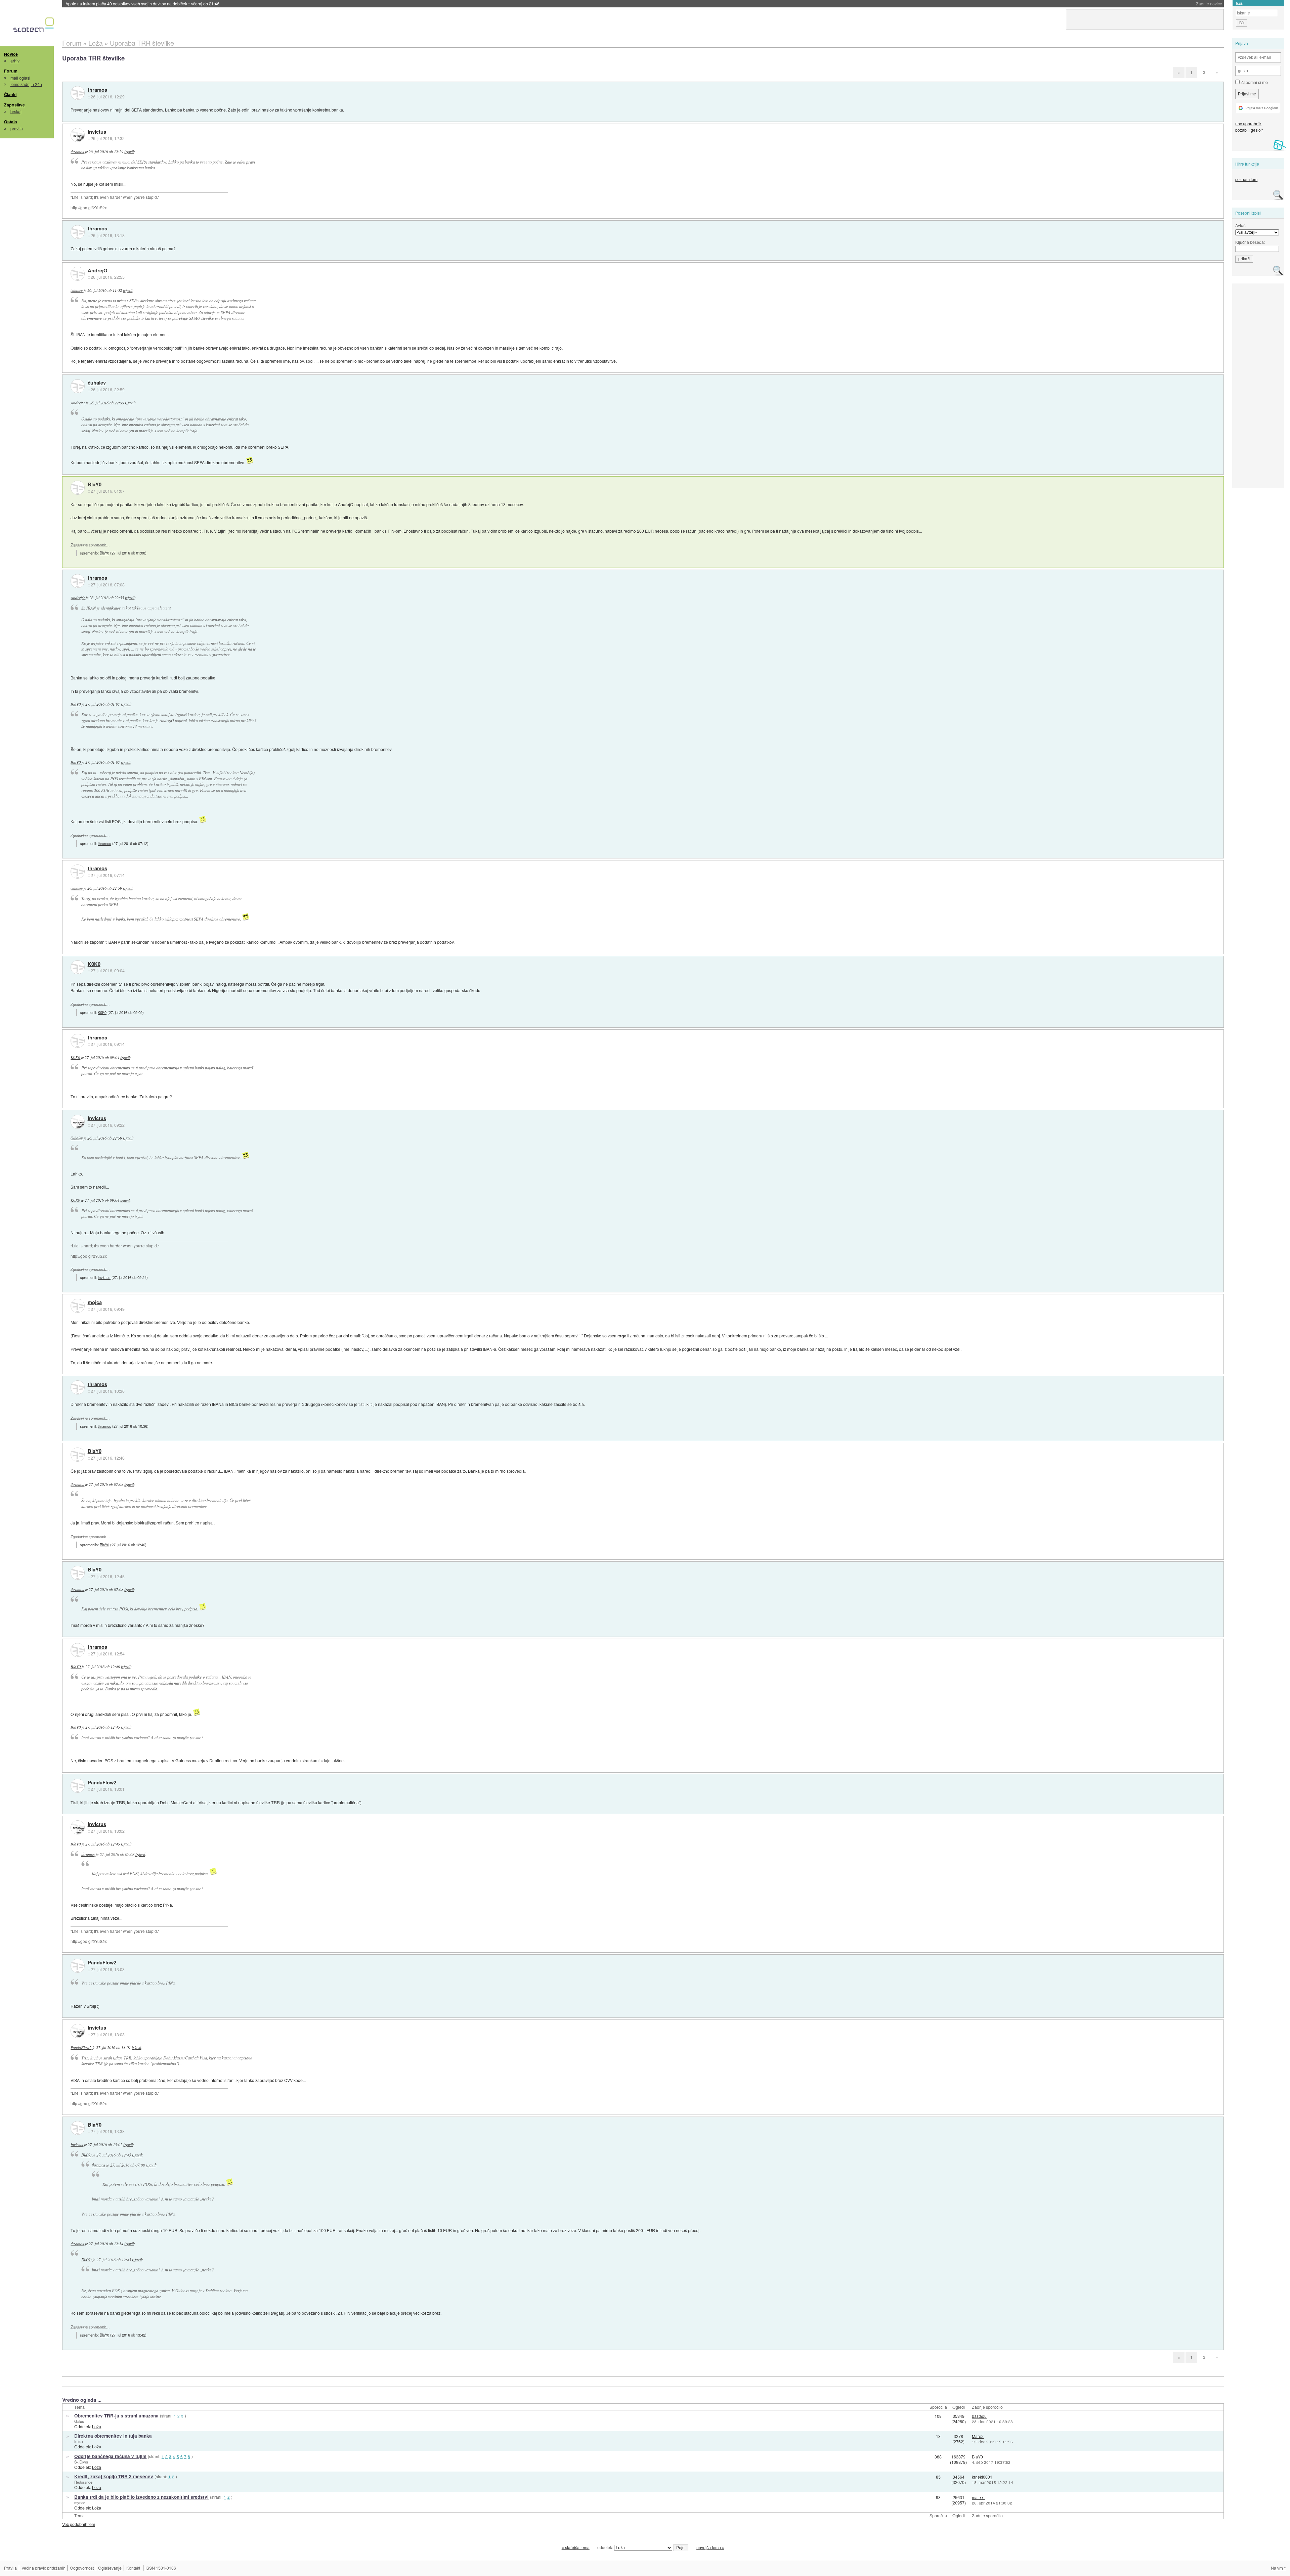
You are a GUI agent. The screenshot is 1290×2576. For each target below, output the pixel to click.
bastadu (979, 2416)
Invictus (97, 132)
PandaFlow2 (102, 1783)
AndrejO (97, 271)
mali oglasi (20, 78)
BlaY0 (95, 485)
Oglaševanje (110, 2568)
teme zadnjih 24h (26, 84)
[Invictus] (78, 135)
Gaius (79, 2421)
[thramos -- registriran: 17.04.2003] (78, 93)
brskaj (16, 111)
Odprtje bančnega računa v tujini (110, 2456)
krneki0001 (982, 2477)
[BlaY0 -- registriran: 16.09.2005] (78, 488)
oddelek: (606, 2547)
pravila (17, 128)
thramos (97, 90)
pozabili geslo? (1249, 130)
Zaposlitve (14, 105)
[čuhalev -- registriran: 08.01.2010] (78, 386)
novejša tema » (710, 2547)
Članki (10, 94)
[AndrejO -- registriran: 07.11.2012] (78, 274)
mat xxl (978, 2497)
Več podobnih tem (79, 2524)
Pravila (10, 2568)
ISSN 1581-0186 (161, 2568)
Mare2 (978, 2436)
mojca (95, 1302)
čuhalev (77, 290)
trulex (79, 2441)
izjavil (129, 151)
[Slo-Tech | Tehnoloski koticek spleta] (34, 27)
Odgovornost (82, 2568)
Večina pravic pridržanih (44, 2568)
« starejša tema (576, 2547)
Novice (11, 54)
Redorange (83, 2482)
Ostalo (11, 122)
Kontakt (133, 2568)
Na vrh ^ (1278, 2568)
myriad (80, 2502)
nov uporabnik (1248, 123)
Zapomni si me (1254, 82)
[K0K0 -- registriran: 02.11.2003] (78, 967)
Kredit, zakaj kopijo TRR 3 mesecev (114, 2476)
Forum (11, 71)
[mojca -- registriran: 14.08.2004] (78, 1306)
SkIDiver (81, 2462)
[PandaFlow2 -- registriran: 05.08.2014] (78, 1786)
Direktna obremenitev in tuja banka (113, 2436)
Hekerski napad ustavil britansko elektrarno (127, 4)
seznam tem (1246, 179)
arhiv (15, 61)
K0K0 (94, 964)
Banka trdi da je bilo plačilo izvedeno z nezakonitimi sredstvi (141, 2497)
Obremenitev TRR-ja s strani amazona (116, 2416)
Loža (97, 2426)
